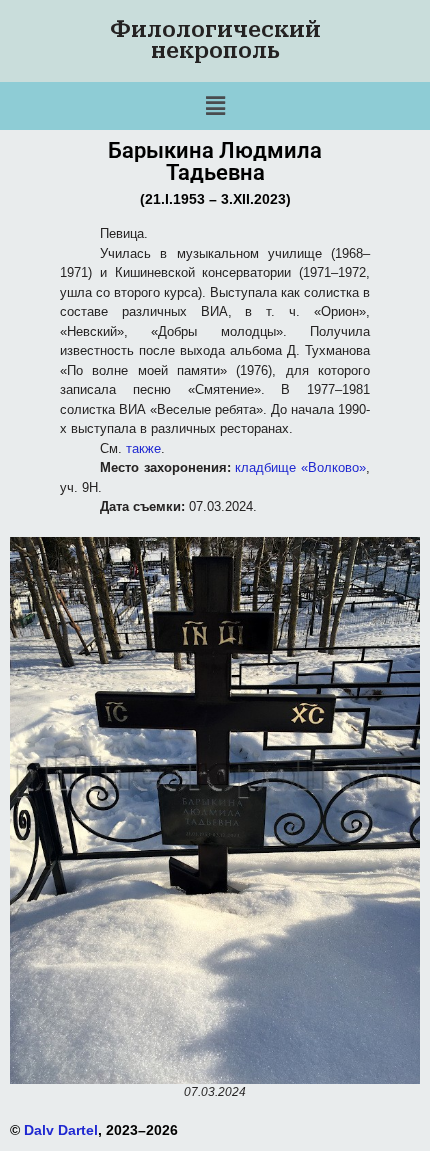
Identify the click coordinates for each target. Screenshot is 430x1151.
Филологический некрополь (215, 40)
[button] (215, 106)
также (143, 448)
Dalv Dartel (61, 1130)
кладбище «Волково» (300, 467)
